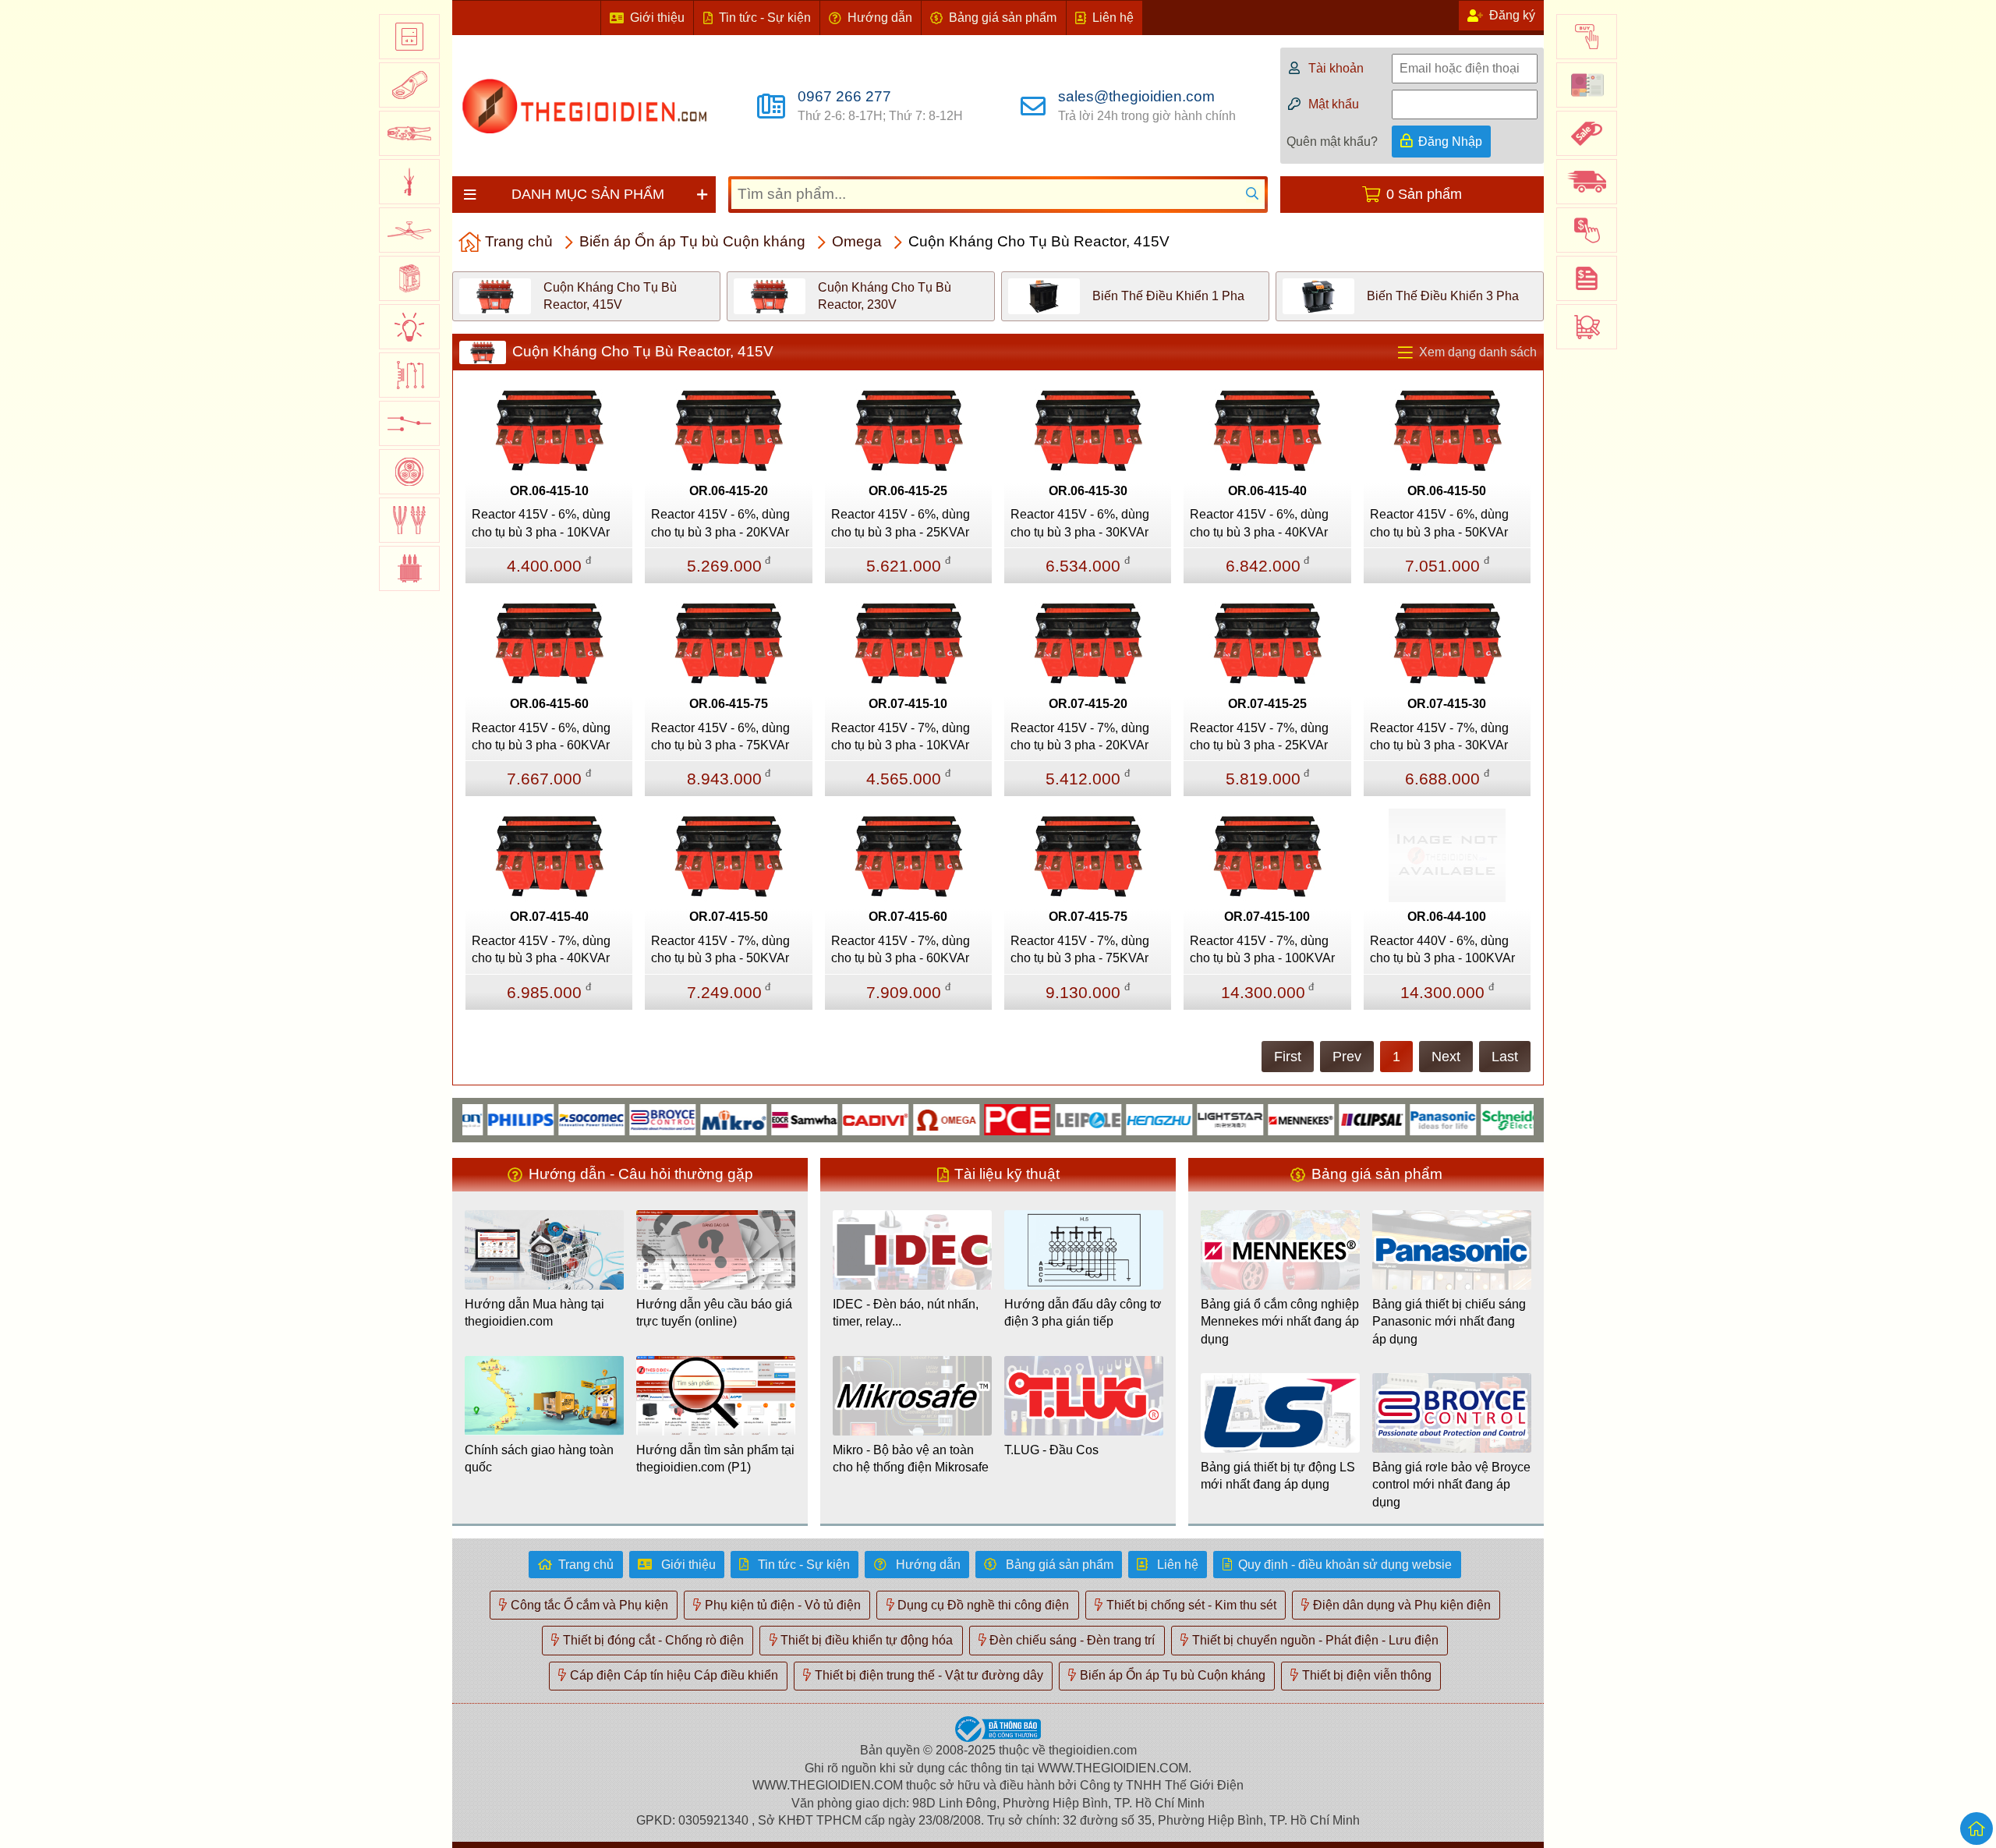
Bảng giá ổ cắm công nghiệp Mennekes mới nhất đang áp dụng (1280, 1322)
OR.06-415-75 (729, 704)
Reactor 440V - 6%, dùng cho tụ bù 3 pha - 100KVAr (1442, 949)
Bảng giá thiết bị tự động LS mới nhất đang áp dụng (1278, 1476)
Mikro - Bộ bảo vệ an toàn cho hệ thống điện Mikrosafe (911, 1459)
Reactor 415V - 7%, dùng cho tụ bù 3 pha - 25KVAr (1259, 736)
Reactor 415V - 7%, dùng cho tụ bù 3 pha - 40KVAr (541, 949)
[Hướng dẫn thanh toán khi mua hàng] (1587, 230)
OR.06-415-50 (1447, 491)
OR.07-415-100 (1267, 917)
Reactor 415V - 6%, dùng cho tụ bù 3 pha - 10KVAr (541, 523)
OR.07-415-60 (908, 917)
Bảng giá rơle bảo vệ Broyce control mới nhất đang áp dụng (1451, 1485)
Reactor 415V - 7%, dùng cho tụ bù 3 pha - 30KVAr (1439, 736)
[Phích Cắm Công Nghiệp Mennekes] (1263, 1119)
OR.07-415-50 (729, 917)
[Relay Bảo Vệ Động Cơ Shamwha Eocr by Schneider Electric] (766, 1119)
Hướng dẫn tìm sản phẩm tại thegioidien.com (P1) (715, 1459)
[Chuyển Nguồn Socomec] (553, 1119)
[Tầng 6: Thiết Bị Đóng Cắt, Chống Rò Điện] (409, 278)
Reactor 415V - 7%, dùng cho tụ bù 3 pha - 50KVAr (720, 949)
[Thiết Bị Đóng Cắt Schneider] (1476, 1119)
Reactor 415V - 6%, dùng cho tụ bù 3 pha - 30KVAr (1080, 523)
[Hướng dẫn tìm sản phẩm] (1587, 327)
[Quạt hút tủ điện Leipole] (1050, 1119)
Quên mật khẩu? (1332, 142)
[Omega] (908, 1119)
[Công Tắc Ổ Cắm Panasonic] (1405, 1119)
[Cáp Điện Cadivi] (837, 1119)
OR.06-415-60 (549, 704)
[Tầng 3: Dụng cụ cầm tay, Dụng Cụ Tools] (409, 133)
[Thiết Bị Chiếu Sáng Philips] (482, 1119)
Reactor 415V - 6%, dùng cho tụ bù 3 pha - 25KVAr (901, 523)
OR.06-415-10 (549, 491)
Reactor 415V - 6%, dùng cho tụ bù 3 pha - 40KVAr (1259, 523)
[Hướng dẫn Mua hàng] (1587, 37)
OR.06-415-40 (1267, 491)
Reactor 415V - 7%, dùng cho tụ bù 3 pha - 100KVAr (1262, 949)
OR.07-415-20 (1088, 704)
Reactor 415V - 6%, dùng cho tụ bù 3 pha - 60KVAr (541, 736)
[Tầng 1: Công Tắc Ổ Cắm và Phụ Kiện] (409, 37)
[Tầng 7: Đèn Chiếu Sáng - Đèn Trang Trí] (409, 327)
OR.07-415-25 (1267, 704)
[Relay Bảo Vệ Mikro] (695, 1119)
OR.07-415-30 (1447, 704)
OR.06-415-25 (908, 491)
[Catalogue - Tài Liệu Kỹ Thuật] (1587, 85)
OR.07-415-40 (549, 917)
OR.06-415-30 (1088, 491)
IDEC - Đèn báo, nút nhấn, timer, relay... (906, 1313)
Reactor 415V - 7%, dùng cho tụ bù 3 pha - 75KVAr (1080, 949)
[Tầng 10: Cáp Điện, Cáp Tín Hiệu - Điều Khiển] (409, 472)
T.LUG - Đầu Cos (1051, 1450)
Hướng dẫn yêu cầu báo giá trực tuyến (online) (714, 1313)
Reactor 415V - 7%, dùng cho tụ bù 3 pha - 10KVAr (901, 736)
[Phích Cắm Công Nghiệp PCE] (979, 1119)
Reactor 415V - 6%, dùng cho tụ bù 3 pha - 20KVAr (720, 523)
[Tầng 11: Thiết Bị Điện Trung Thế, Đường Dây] (409, 520)
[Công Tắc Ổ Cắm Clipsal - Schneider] (1334, 1119)
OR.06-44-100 (1447, 917)
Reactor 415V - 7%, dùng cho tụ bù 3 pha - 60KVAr (901, 949)
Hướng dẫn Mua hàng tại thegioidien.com (534, 1313)
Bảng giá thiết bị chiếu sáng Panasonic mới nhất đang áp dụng (1449, 1322)
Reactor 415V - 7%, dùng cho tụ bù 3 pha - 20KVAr (1080, 736)
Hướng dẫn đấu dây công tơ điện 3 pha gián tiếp (1083, 1313)
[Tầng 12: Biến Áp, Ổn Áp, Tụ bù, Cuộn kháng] (409, 568)
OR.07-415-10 (908, 704)
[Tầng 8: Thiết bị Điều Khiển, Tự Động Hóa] (409, 375)
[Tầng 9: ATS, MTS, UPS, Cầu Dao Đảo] (409, 423)
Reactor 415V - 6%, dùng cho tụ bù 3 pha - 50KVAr (1439, 523)
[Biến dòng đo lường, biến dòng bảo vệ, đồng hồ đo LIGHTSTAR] (1192, 1119)
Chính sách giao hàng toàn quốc (539, 1459)
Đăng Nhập (1450, 142)
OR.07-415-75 (1088, 917)
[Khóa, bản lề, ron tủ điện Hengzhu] (1121, 1119)
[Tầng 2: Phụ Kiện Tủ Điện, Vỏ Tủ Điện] (409, 85)
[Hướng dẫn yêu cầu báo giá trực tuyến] (1587, 278)
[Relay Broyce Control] (624, 1119)
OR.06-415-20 (729, 491)
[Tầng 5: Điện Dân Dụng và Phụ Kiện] (409, 230)
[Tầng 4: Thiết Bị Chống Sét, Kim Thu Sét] (409, 182)
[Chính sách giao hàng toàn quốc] (1587, 182)
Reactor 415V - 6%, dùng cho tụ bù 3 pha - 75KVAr (720, 736)
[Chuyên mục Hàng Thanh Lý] (1587, 133)
